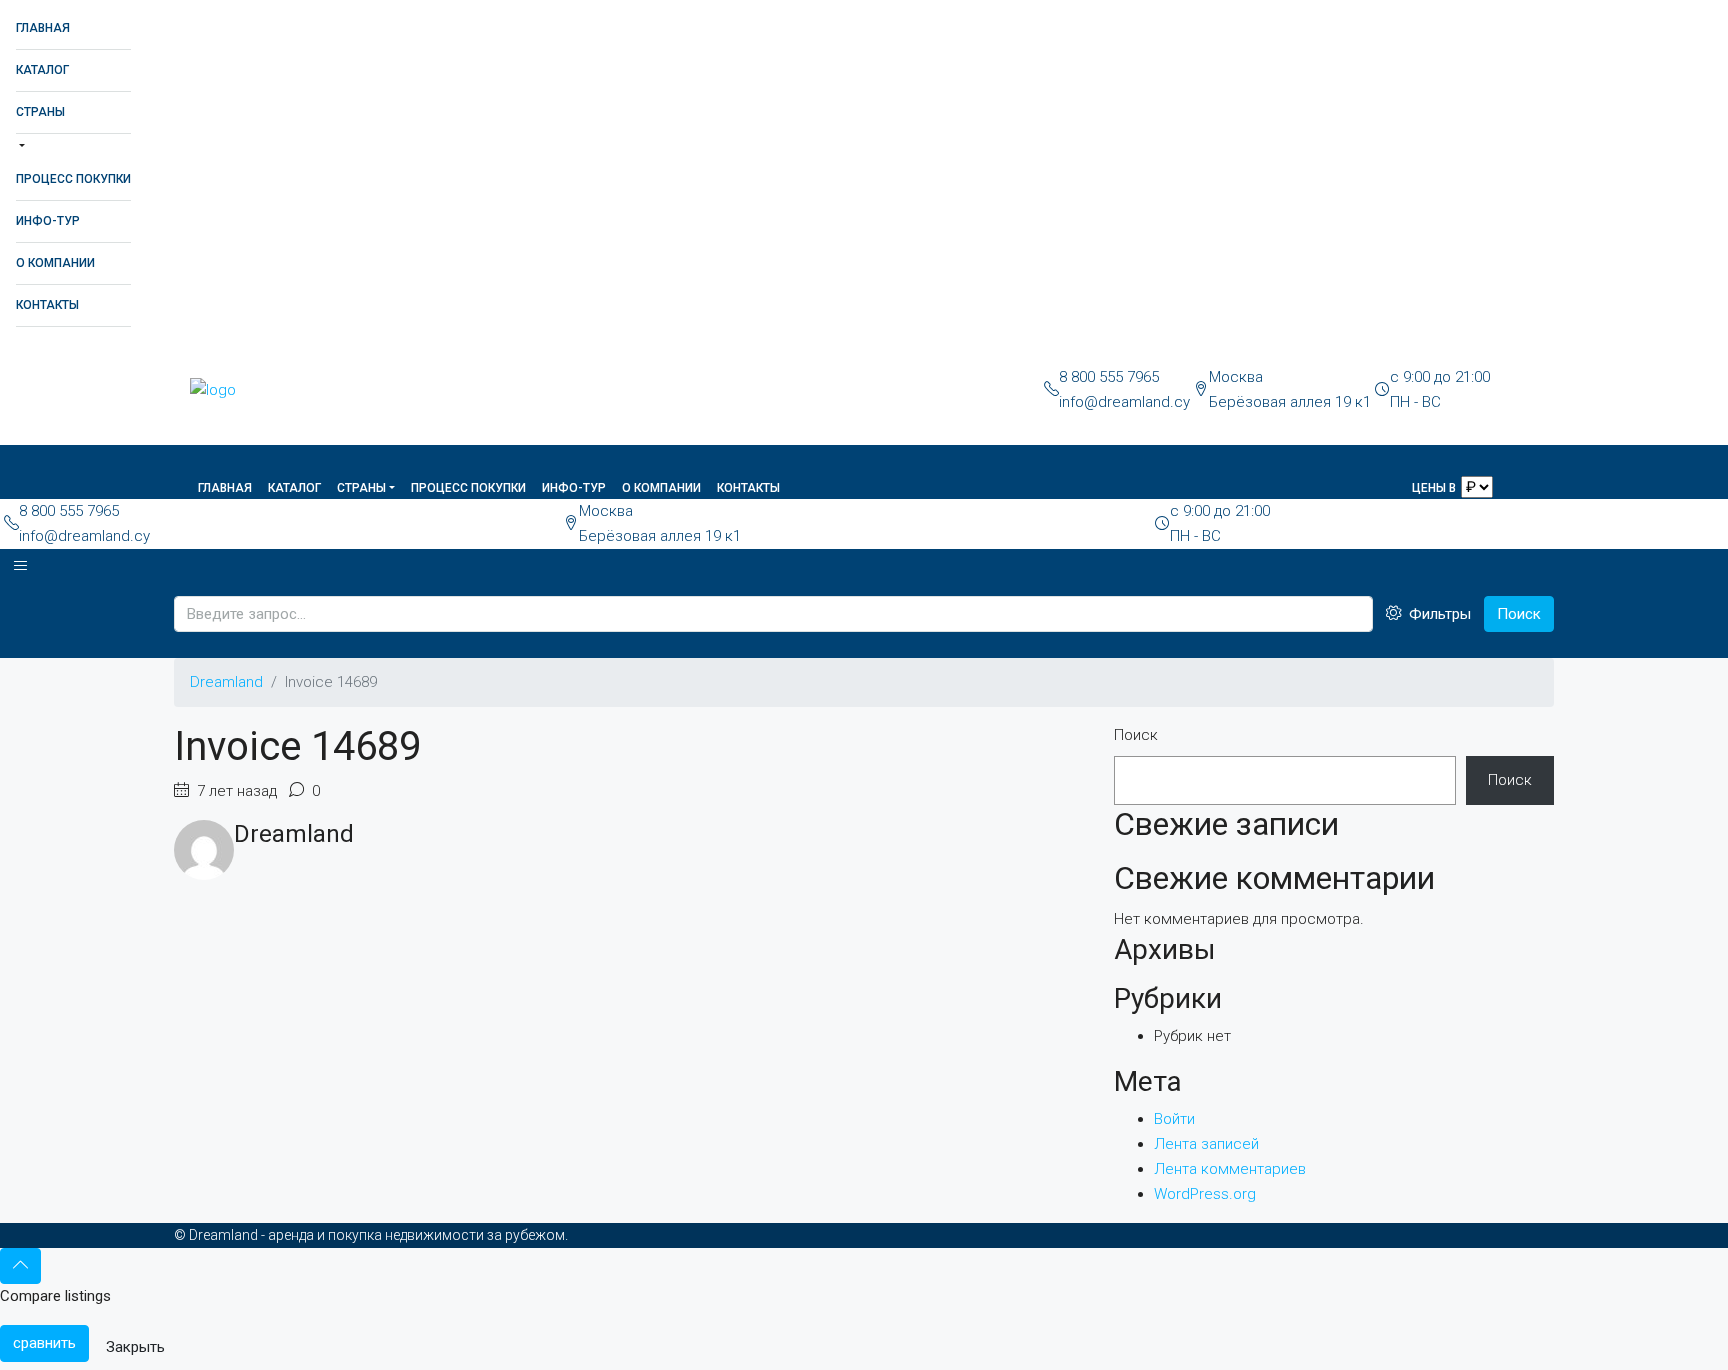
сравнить (44, 1343)
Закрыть (135, 1347)
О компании (55, 263)
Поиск (1519, 614)
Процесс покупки (73, 179)
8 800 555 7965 (1109, 377)
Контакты (47, 305)
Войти (1174, 1119)
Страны (40, 112)
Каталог (42, 70)
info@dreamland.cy (1124, 402)
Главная (43, 28)
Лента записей (1206, 1144)
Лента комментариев (1230, 1169)
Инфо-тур (48, 221)
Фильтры (1438, 614)
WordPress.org (1205, 1194)
